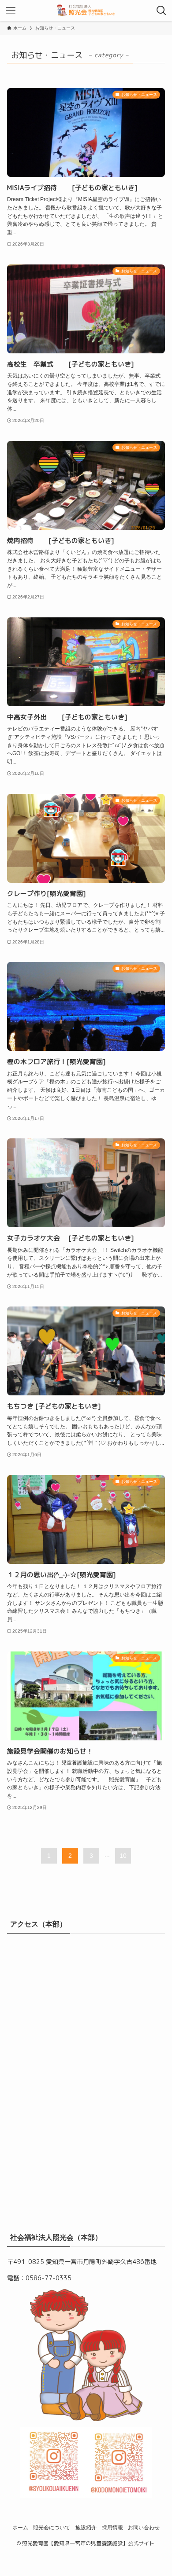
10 (123, 1856)
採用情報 (112, 2527)
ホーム (20, 2527)
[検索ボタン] (161, 11)
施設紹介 (86, 2527)
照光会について (52, 2527)
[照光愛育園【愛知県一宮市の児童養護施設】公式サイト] (86, 11)
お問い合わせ (144, 2527)
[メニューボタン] (11, 11)
